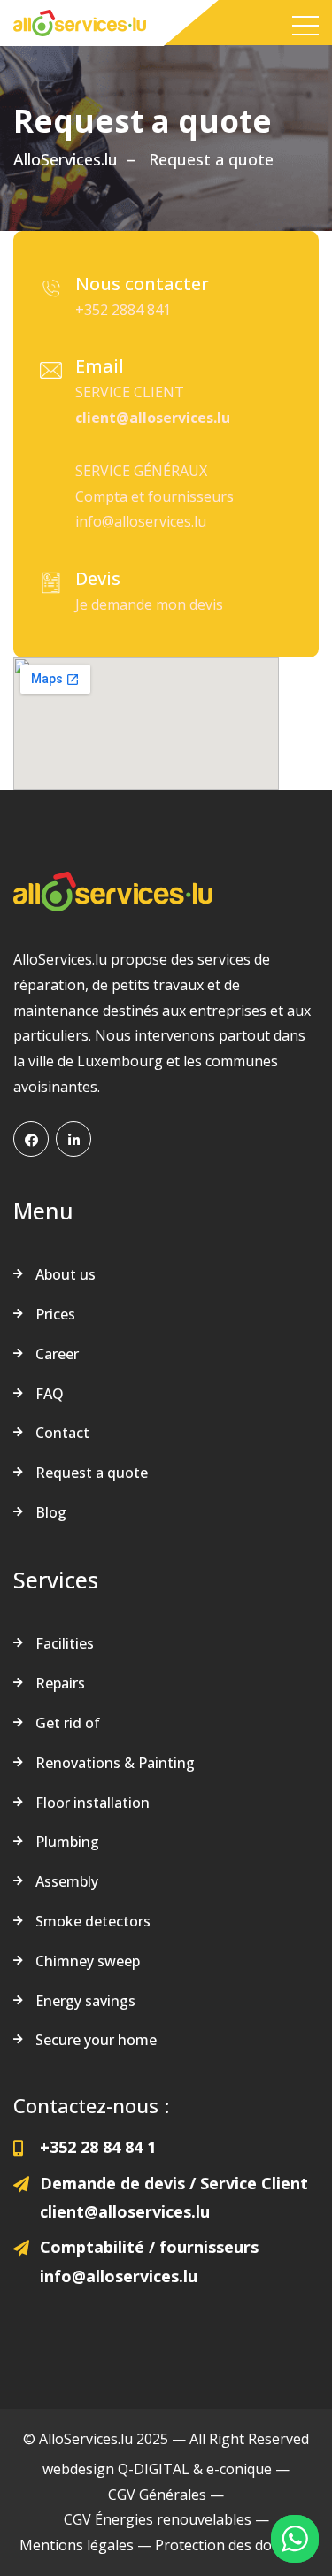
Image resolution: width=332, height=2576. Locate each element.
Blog (51, 1512)
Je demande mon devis (149, 604)
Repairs (60, 1683)
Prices (55, 1314)
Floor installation (93, 1803)
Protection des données (234, 2545)
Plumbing (67, 1842)
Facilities (65, 1643)
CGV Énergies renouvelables (158, 2519)
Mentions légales (77, 2545)
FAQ (50, 1394)
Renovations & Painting (115, 1763)
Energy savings (85, 2001)
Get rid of (68, 1723)
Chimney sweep (88, 1961)
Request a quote (92, 1473)
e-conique (239, 2469)
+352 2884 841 (123, 310)
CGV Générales (157, 2495)
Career (57, 1354)
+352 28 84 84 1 (98, 2147)
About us (66, 1274)
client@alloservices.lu (153, 418)
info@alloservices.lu (141, 521)
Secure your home (96, 2040)
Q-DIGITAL (154, 2469)
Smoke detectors (93, 1921)
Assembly (67, 1881)
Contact (62, 1433)
